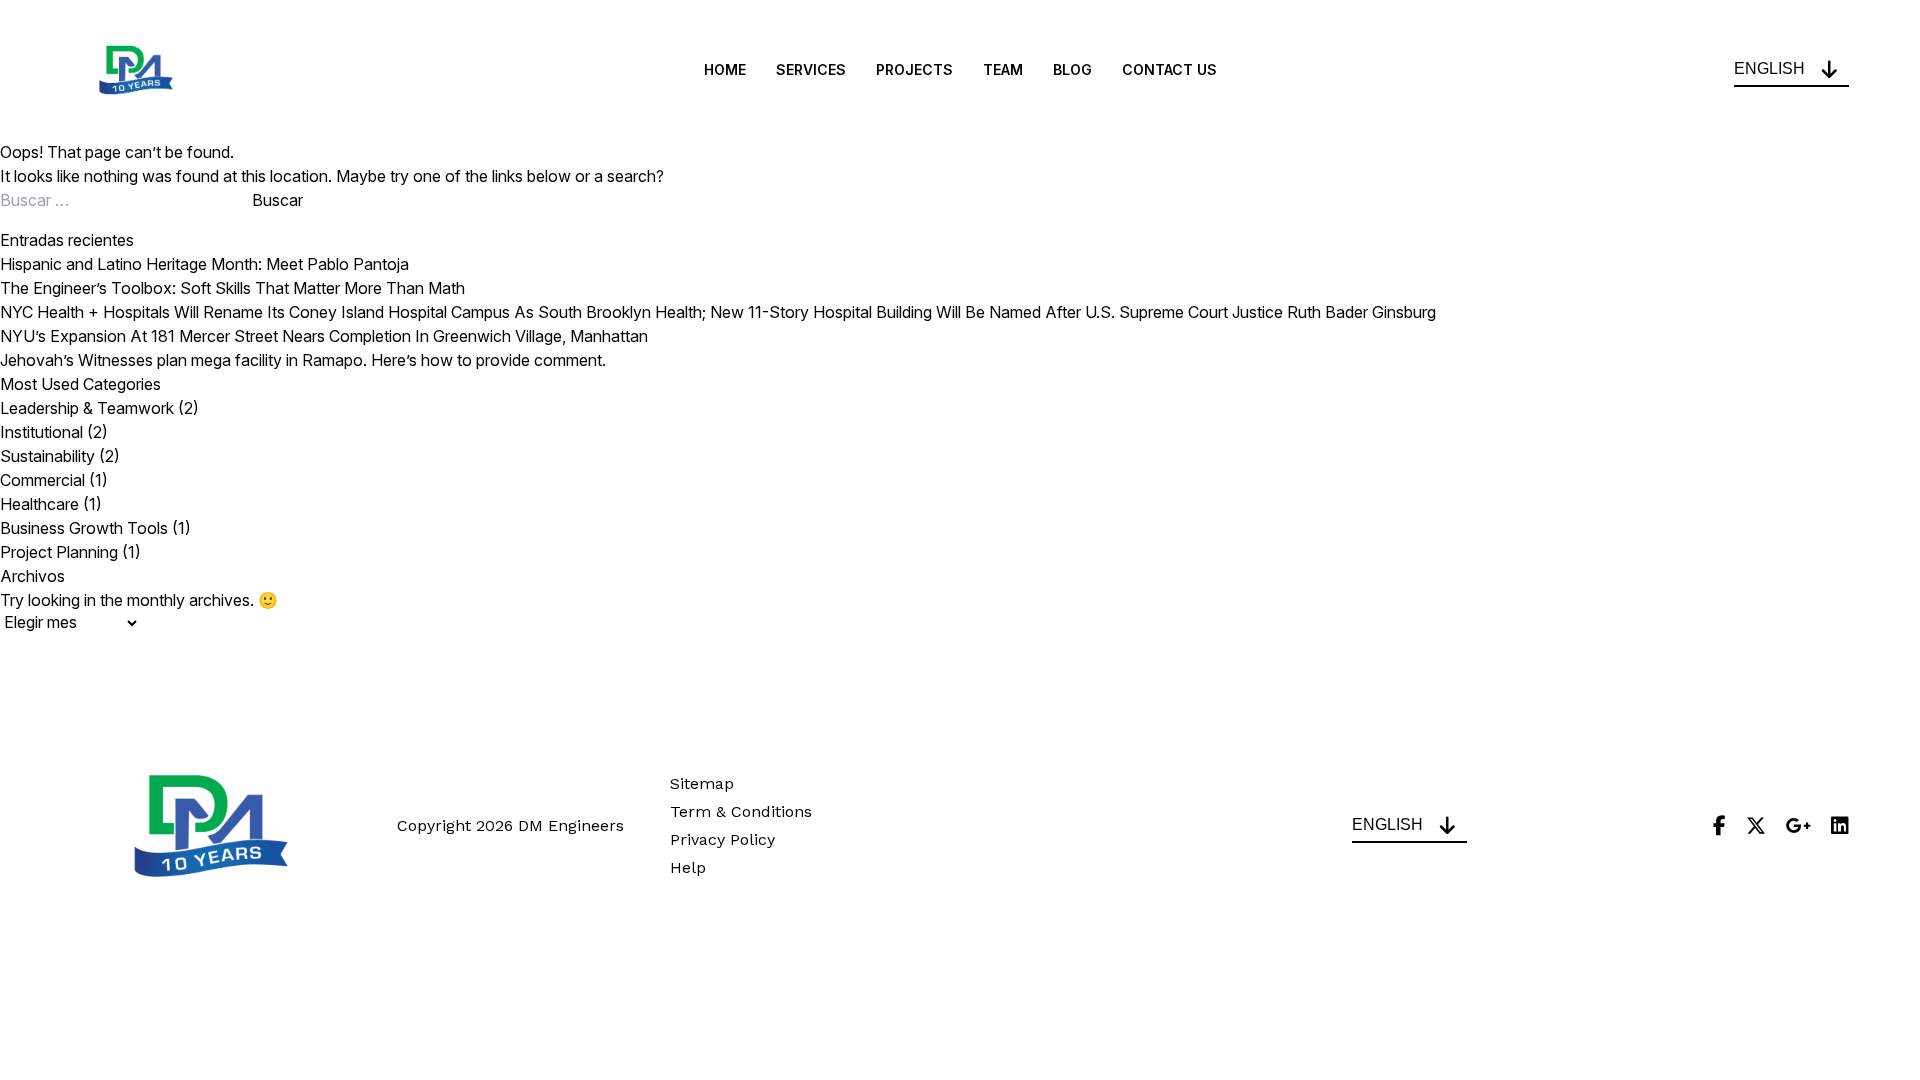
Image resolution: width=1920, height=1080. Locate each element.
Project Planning (59, 552)
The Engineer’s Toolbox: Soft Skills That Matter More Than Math (232, 288)
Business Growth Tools (84, 528)
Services (811, 70)
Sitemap (702, 783)
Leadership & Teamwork (87, 408)
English (1769, 68)
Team (1003, 70)
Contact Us (1169, 70)
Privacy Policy (722, 839)
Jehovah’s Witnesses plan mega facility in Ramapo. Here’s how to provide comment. (303, 360)
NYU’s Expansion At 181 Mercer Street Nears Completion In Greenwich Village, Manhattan (324, 336)
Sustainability (47, 456)
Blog (1072, 70)
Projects (914, 70)
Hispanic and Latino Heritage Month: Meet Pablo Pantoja (204, 264)
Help (688, 867)
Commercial (42, 480)
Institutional (41, 432)
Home (725, 70)
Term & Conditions (741, 811)
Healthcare (39, 504)
